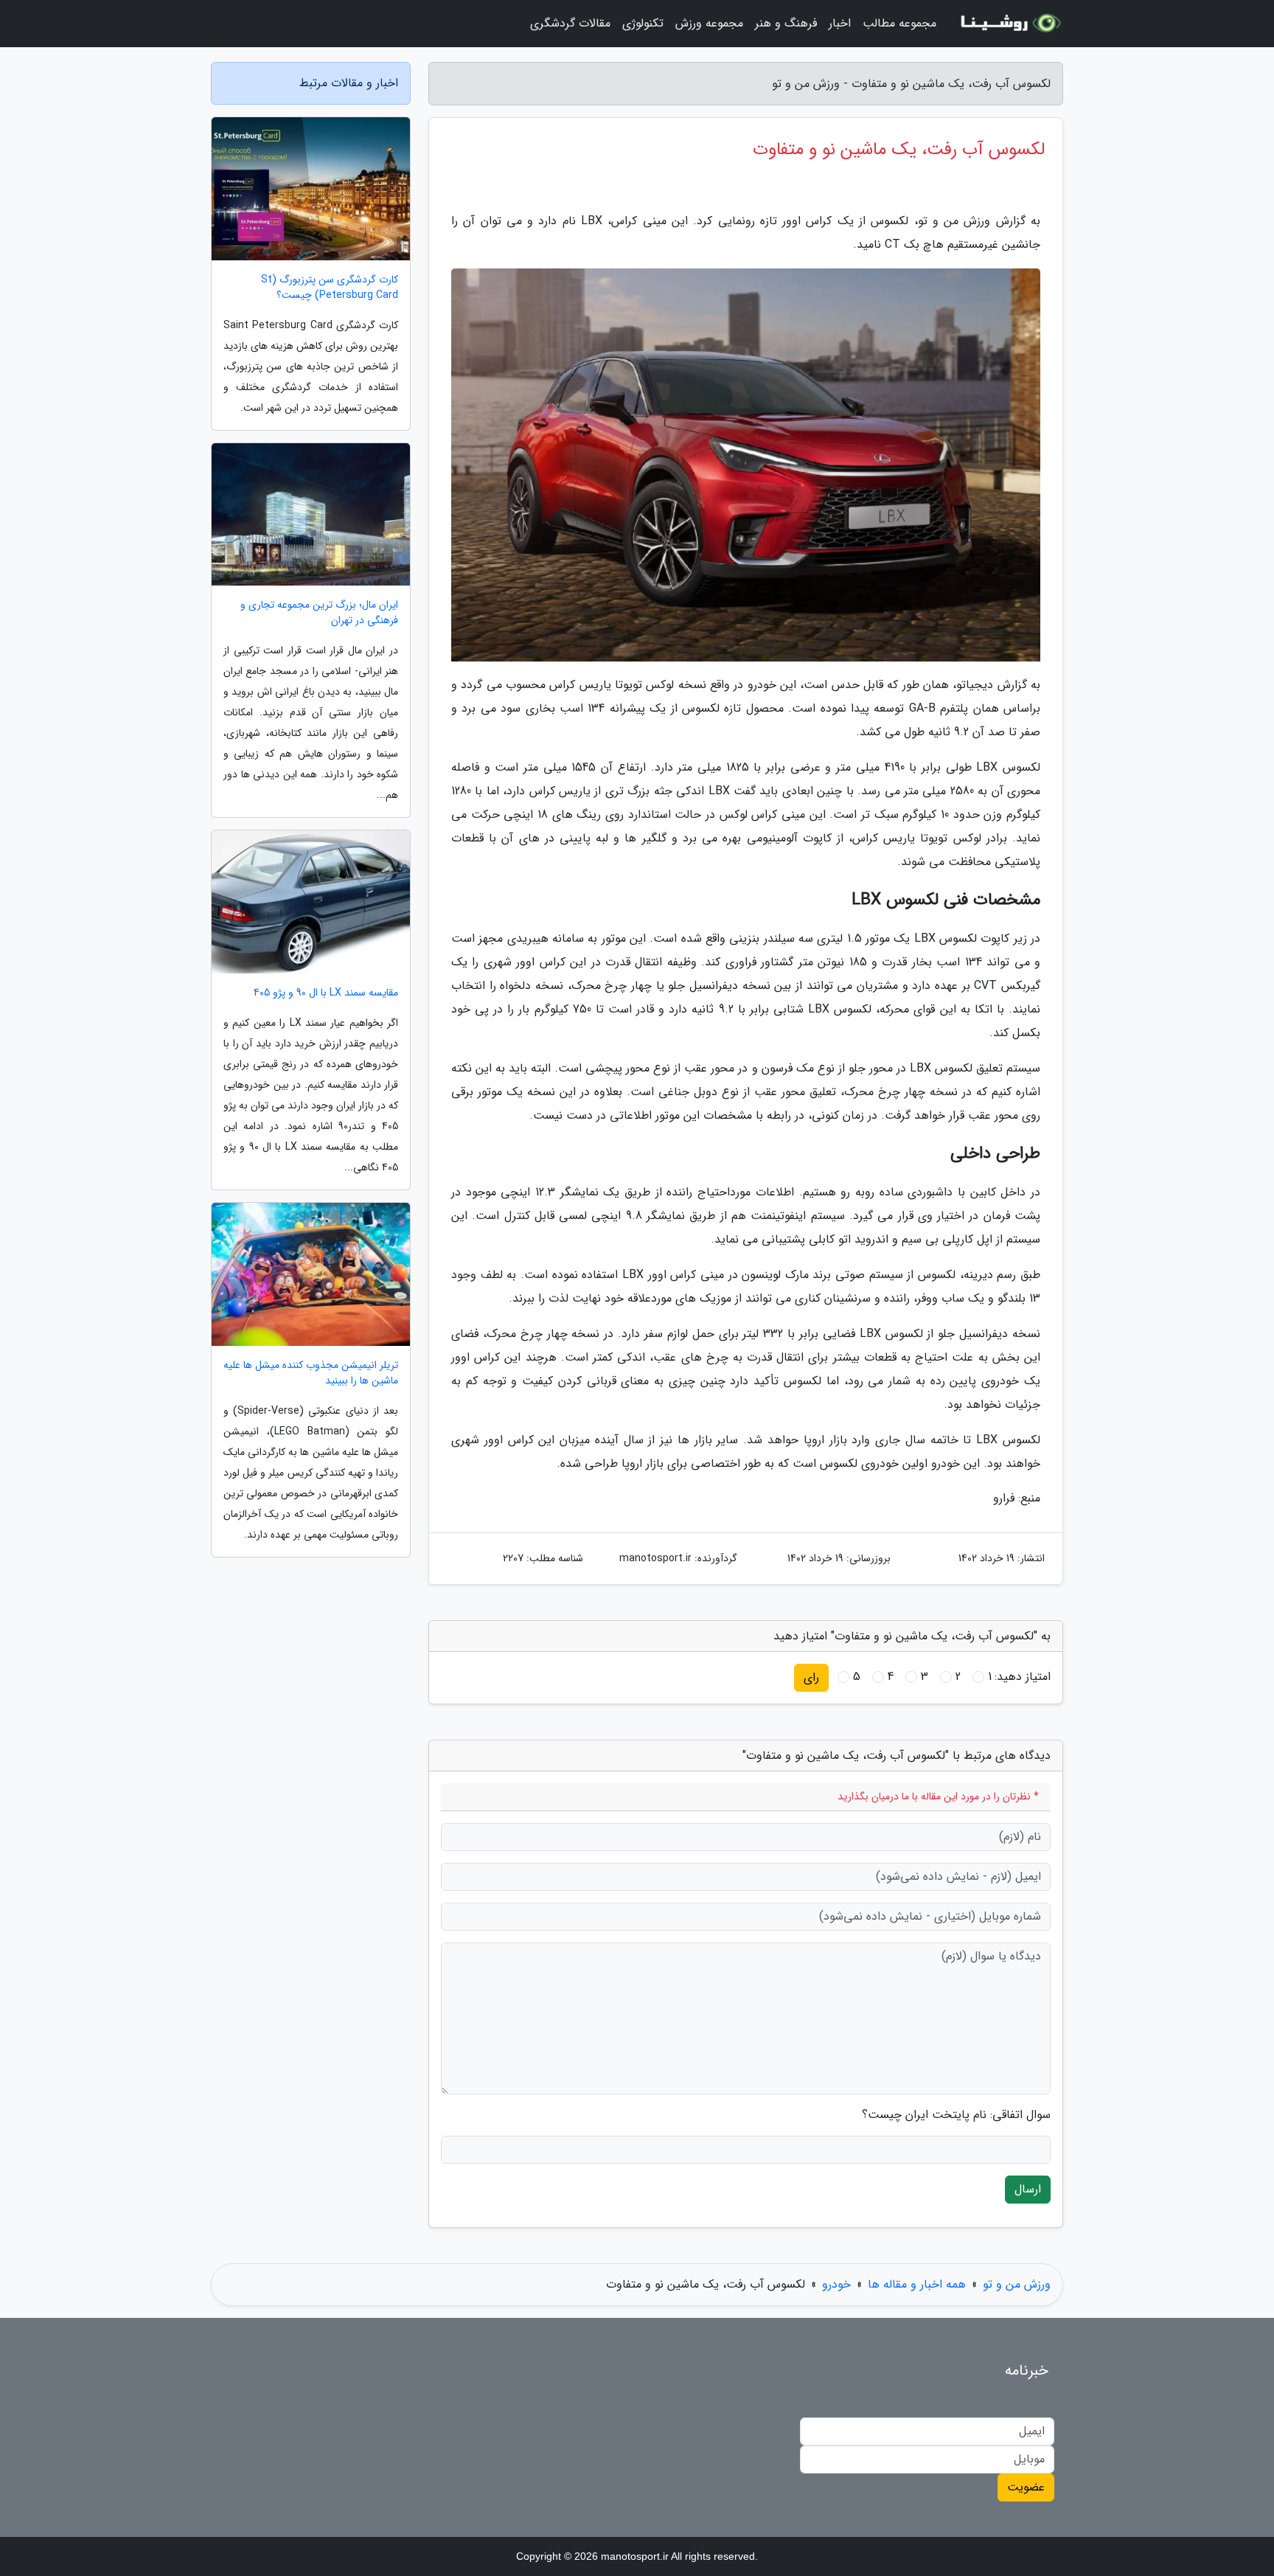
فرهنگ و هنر (786, 23)
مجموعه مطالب (899, 23)
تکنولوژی (643, 23)
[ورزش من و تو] (1009, 24)
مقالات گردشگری (570, 23)
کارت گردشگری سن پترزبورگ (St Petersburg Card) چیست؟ (330, 288)
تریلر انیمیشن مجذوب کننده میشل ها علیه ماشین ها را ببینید (311, 1373)
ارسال (1028, 2189)
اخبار (840, 23)
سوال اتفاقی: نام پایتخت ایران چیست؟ (956, 2115)
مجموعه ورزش (709, 23)
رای (811, 1677)
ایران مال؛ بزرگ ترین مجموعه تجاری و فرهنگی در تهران (319, 613)
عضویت (1026, 2487)
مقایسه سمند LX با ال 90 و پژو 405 (326, 993)
